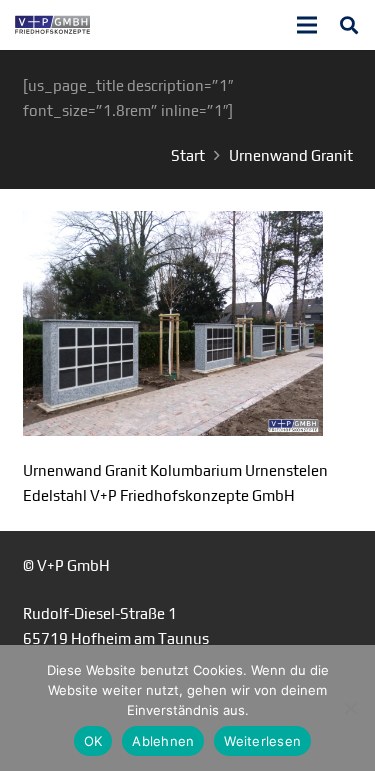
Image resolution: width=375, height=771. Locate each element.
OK (93, 741)
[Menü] (307, 25)
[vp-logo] (52, 25)
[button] (349, 25)
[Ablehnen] (350, 708)
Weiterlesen (262, 741)
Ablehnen (163, 741)
